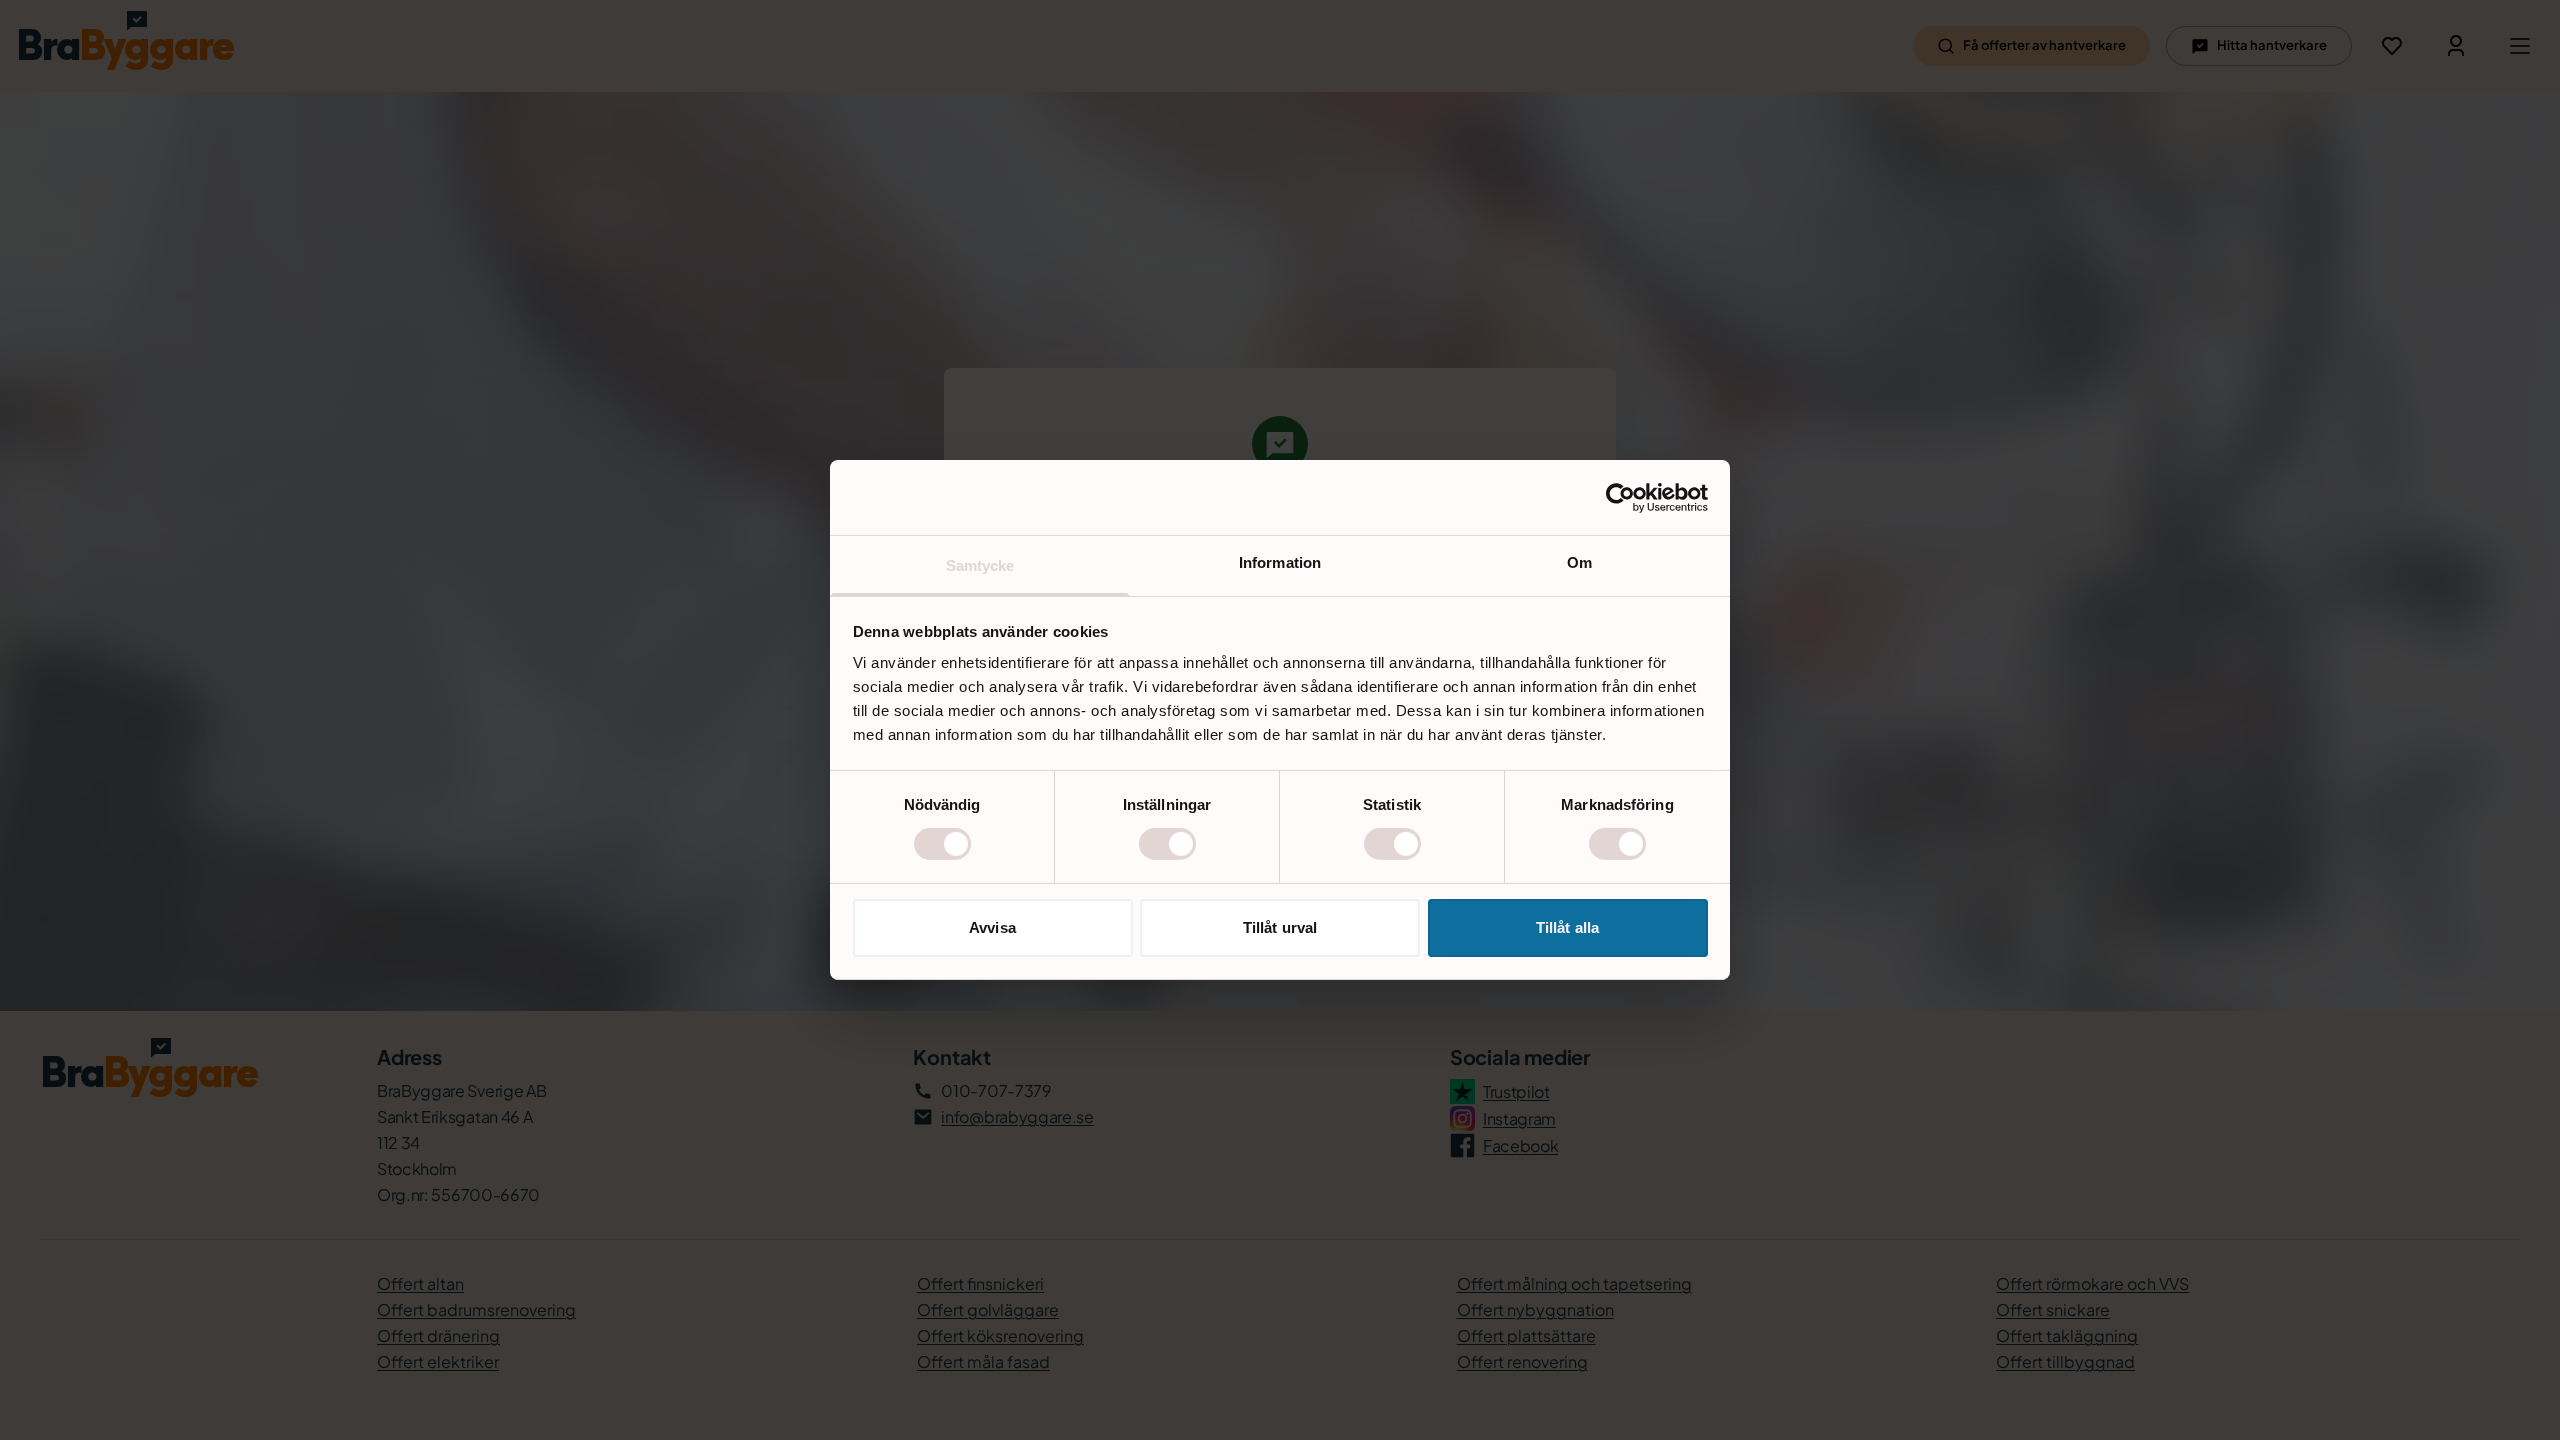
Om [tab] (1579, 562)
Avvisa (992, 927)
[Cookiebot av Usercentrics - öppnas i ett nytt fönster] (1620, 497)
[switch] (1167, 844)
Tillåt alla (1567, 927)
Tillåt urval (1280, 927)
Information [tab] (1280, 562)
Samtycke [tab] (980, 565)
